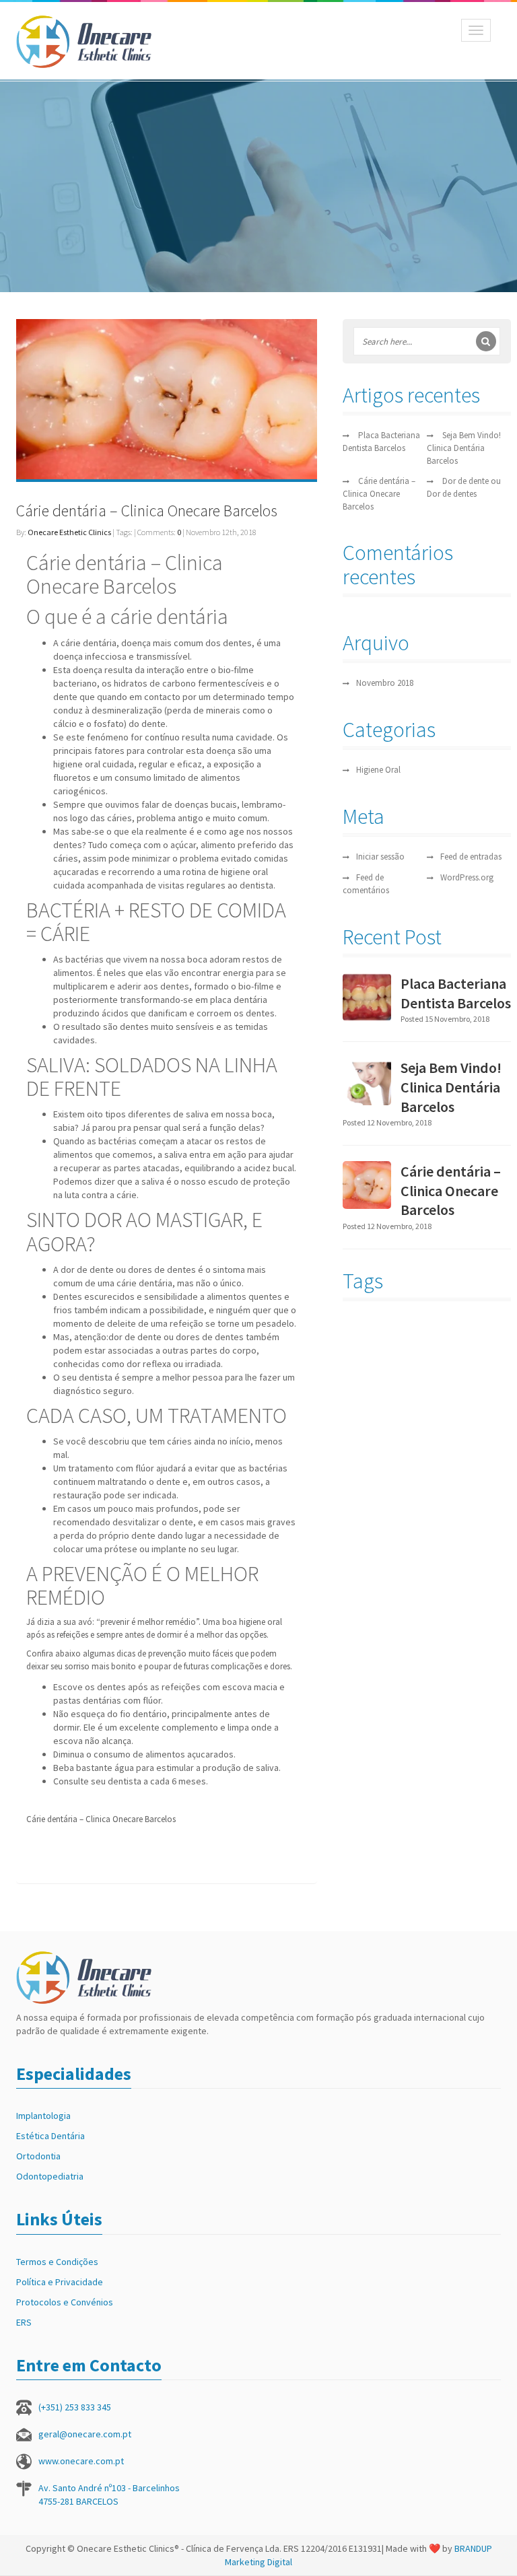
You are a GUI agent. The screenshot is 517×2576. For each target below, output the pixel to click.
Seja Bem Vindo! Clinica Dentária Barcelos (464, 448)
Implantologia (43, 2116)
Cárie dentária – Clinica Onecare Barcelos (147, 511)
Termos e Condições (57, 2262)
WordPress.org (467, 877)
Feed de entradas (471, 857)
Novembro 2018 (385, 683)
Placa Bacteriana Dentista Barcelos (456, 993)
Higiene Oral (378, 770)
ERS (25, 2322)
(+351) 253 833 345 (75, 2407)
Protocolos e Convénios (65, 2302)
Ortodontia (38, 2156)
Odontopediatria (50, 2176)
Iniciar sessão (380, 857)
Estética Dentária (50, 2136)
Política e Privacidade (60, 2282)
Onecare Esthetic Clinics (69, 532)
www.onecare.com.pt (81, 2461)
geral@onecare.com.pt (85, 2434)
